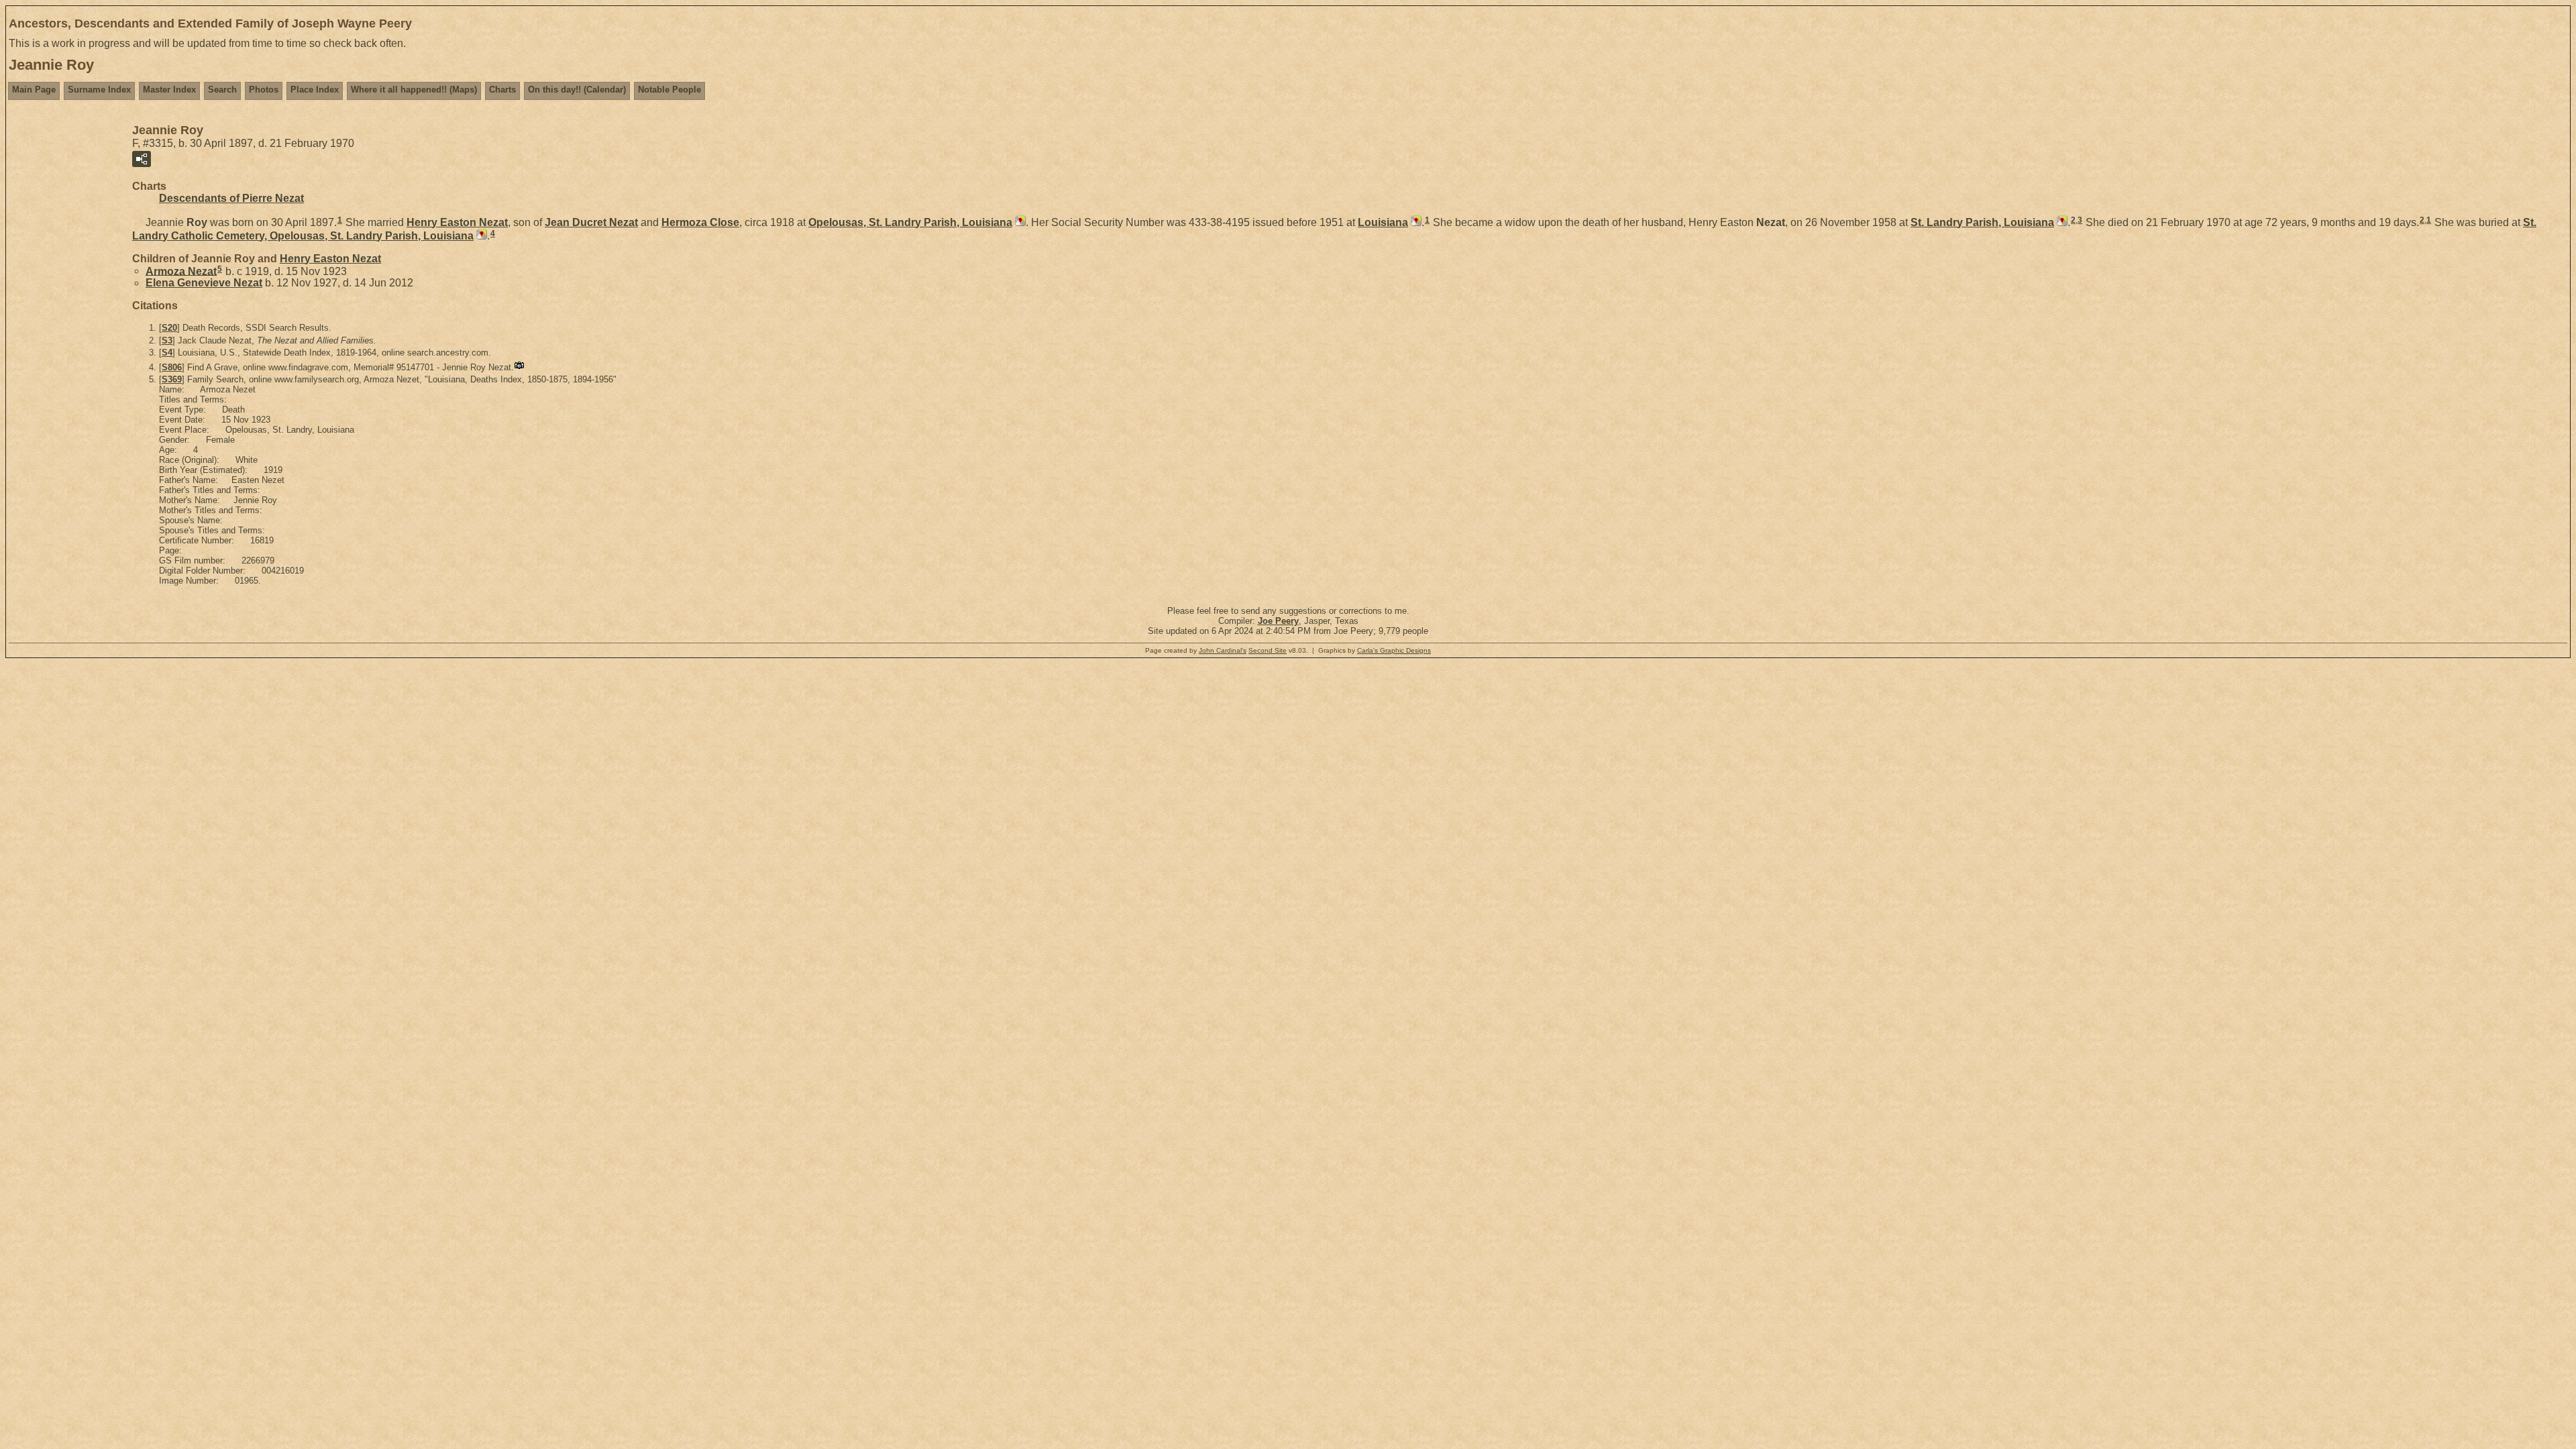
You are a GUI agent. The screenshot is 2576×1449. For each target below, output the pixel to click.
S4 (167, 353)
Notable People (669, 90)
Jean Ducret (591, 222)
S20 (169, 328)
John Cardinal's (1223, 650)
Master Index (169, 90)
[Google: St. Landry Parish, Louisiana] (2061, 222)
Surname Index (99, 90)
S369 (172, 379)
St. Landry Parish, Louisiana (1982, 222)
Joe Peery (1278, 621)
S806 (172, 367)
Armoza (181, 271)
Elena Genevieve (204, 283)
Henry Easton (457, 222)
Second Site (1268, 650)
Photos (264, 90)
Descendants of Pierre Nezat (231, 198)
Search (222, 90)
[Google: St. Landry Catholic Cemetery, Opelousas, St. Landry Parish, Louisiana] (480, 236)
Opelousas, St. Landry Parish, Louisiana (910, 222)
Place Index (315, 90)
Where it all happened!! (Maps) (414, 90)
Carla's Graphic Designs (1394, 650)
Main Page (34, 90)
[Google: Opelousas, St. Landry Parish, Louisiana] (1019, 222)
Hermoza (700, 222)
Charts (502, 90)
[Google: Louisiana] (1415, 222)
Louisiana (1383, 222)
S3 (167, 340)
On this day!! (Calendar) (577, 90)
